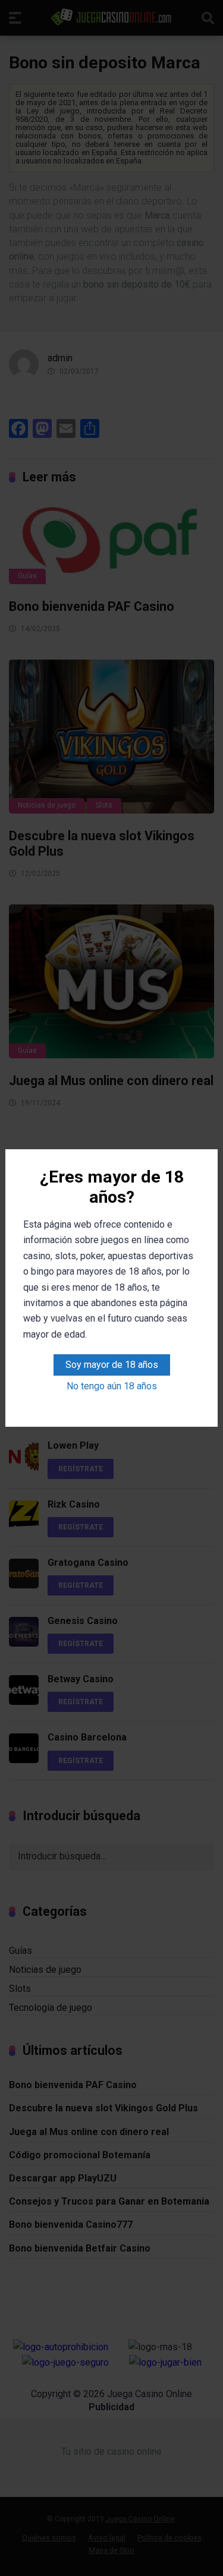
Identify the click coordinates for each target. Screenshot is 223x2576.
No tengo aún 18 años (112, 1386)
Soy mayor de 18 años (112, 1365)
